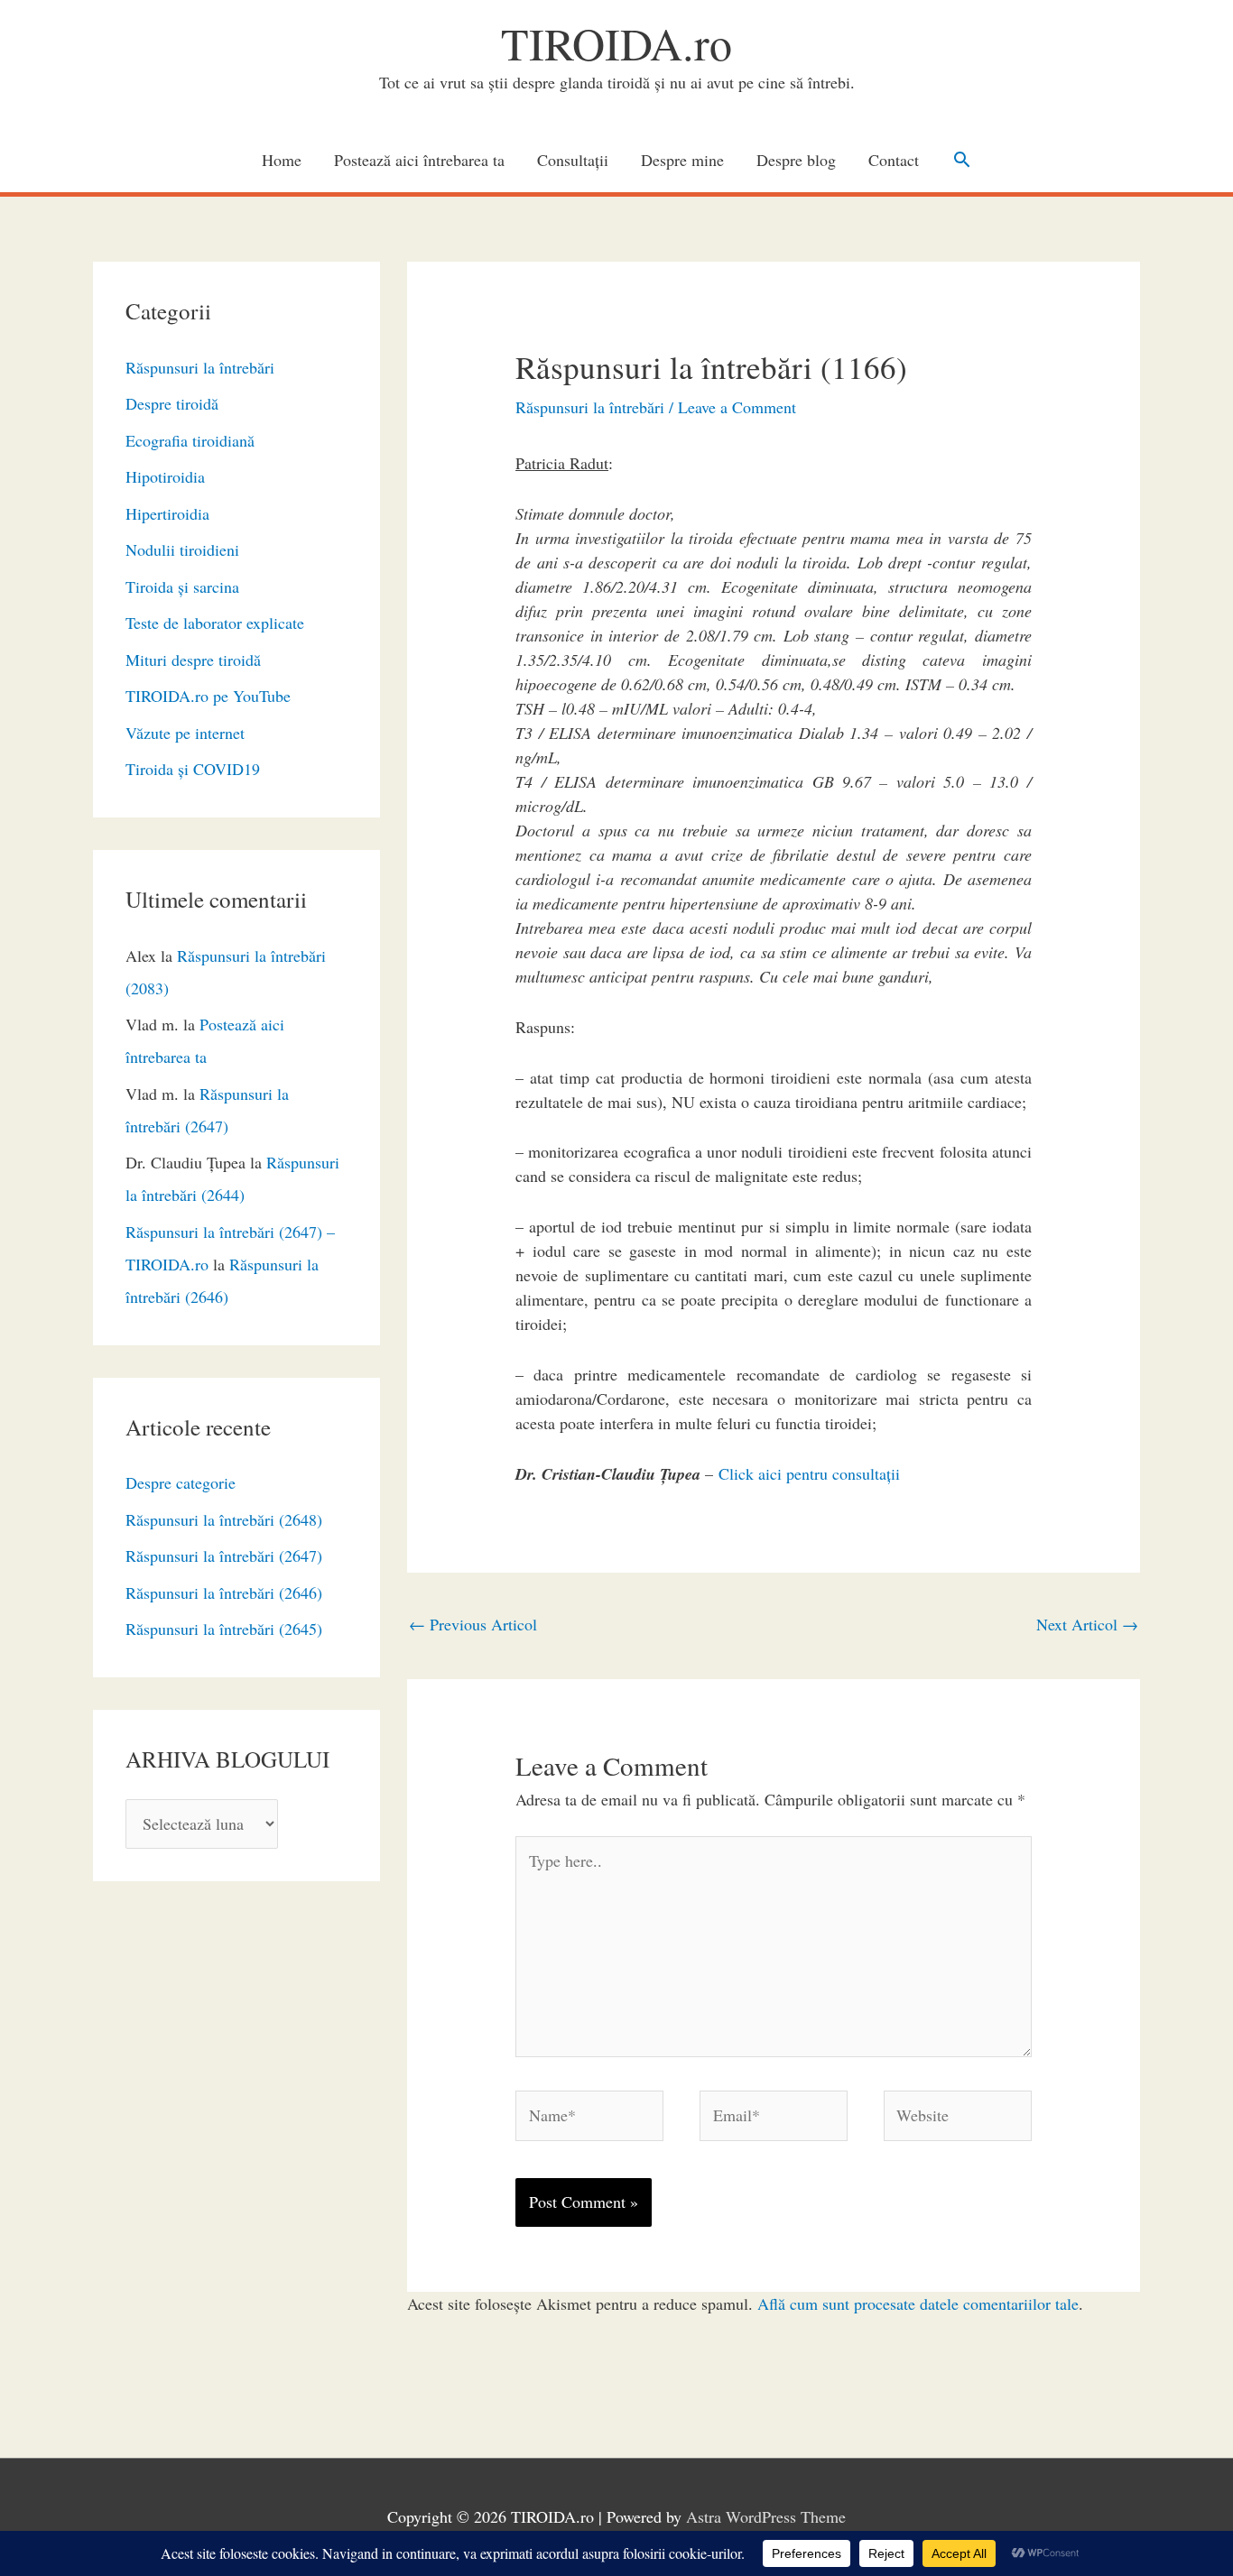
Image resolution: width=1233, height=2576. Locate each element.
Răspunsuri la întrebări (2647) (224, 1556)
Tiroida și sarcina (182, 586)
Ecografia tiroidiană (190, 440)
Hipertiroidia (167, 513)
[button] (962, 159)
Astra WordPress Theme (766, 2516)
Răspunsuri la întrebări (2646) (224, 1593)
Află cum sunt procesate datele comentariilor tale (918, 2304)
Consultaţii (573, 160)
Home (282, 160)
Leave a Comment (737, 407)
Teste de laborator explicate (215, 623)
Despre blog (796, 160)
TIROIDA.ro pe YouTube (208, 696)
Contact (894, 160)
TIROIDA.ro (616, 43)
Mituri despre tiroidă (193, 660)
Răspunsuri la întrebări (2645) (224, 1629)
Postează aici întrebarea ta (419, 160)
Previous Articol (473, 1624)
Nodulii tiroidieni (182, 549)
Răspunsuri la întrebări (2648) (224, 1519)
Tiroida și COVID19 (193, 769)
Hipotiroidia (165, 476)
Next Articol (1087, 1624)
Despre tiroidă (172, 403)
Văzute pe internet (185, 733)
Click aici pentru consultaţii (809, 1473)
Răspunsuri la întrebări (200, 367)
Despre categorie (181, 1482)
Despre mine (682, 160)
